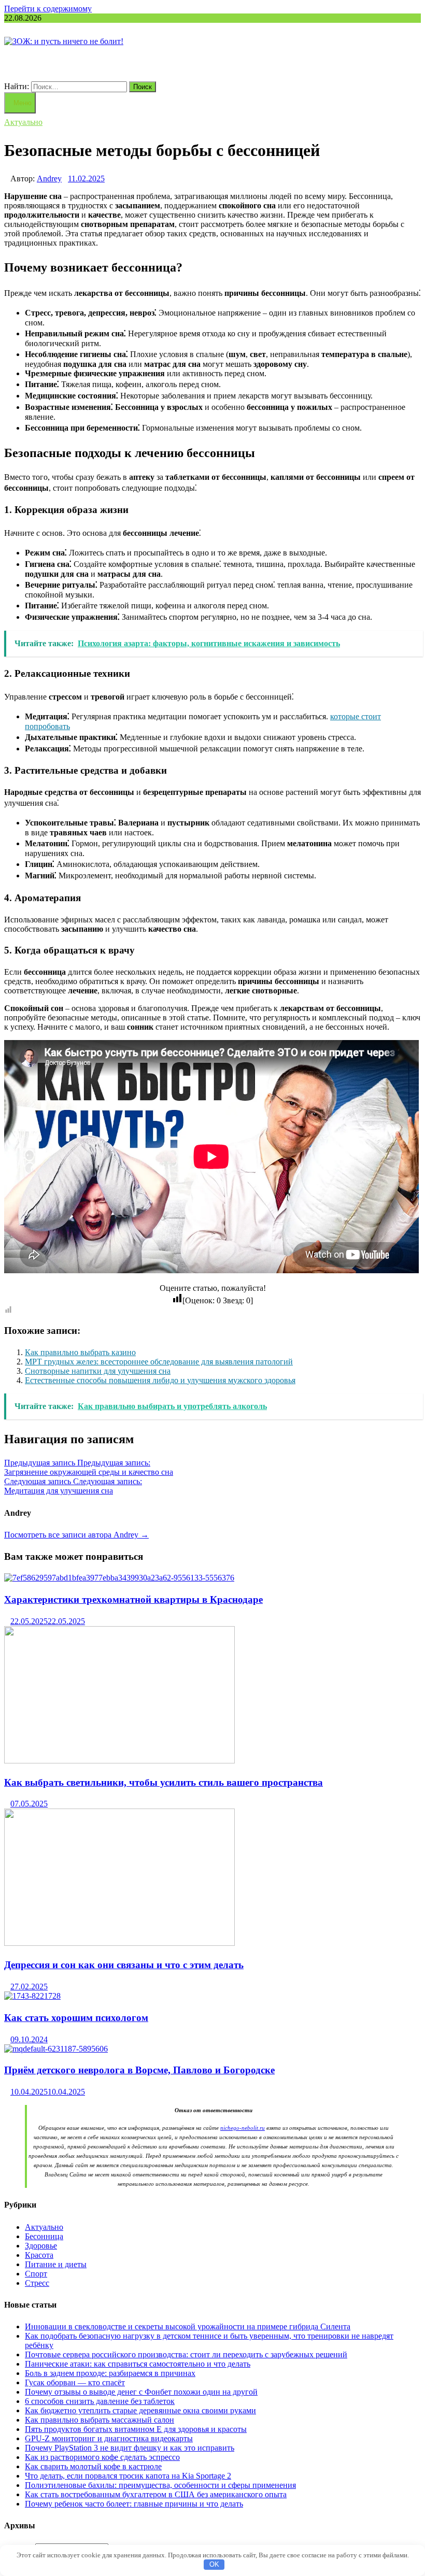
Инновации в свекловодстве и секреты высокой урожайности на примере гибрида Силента (188, 2326)
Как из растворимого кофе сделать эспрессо (102, 2457)
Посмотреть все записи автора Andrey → (76, 1535)
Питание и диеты (56, 2264)
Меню (23, 103)
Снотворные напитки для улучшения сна (98, 1371)
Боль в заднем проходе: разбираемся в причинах (110, 2373)
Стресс (37, 2283)
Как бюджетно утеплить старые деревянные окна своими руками (140, 2410)
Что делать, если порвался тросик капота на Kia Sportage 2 (128, 2476)
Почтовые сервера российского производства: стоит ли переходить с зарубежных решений (186, 2354)
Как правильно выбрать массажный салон (100, 2420)
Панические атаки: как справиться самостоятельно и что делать (138, 2364)
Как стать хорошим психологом (76, 2018)
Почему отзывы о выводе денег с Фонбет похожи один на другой (141, 2392)
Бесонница (44, 2236)
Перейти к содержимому (48, 9)
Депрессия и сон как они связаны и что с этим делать (124, 1965)
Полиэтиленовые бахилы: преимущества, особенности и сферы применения (160, 2485)
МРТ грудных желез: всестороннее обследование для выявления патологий (159, 1362)
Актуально (23, 122)
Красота (39, 2255)
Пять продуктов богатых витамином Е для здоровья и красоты (136, 2429)
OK (214, 2564)
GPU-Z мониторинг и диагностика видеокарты (109, 2438)
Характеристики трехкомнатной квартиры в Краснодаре (133, 1599)
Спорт (36, 2274)
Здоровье (41, 2246)
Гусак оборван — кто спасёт (75, 2382)
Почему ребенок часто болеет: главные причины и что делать (134, 2504)
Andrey (49, 179)
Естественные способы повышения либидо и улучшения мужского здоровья (160, 1380)
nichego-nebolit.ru (243, 2128)
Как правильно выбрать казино (80, 1352)
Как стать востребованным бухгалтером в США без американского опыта (156, 2494)
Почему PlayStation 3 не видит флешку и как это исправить (130, 2448)
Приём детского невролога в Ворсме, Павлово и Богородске (139, 2070)
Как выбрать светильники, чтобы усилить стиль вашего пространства (164, 1782)
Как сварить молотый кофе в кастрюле (93, 2466)
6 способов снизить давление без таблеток (100, 2401)
